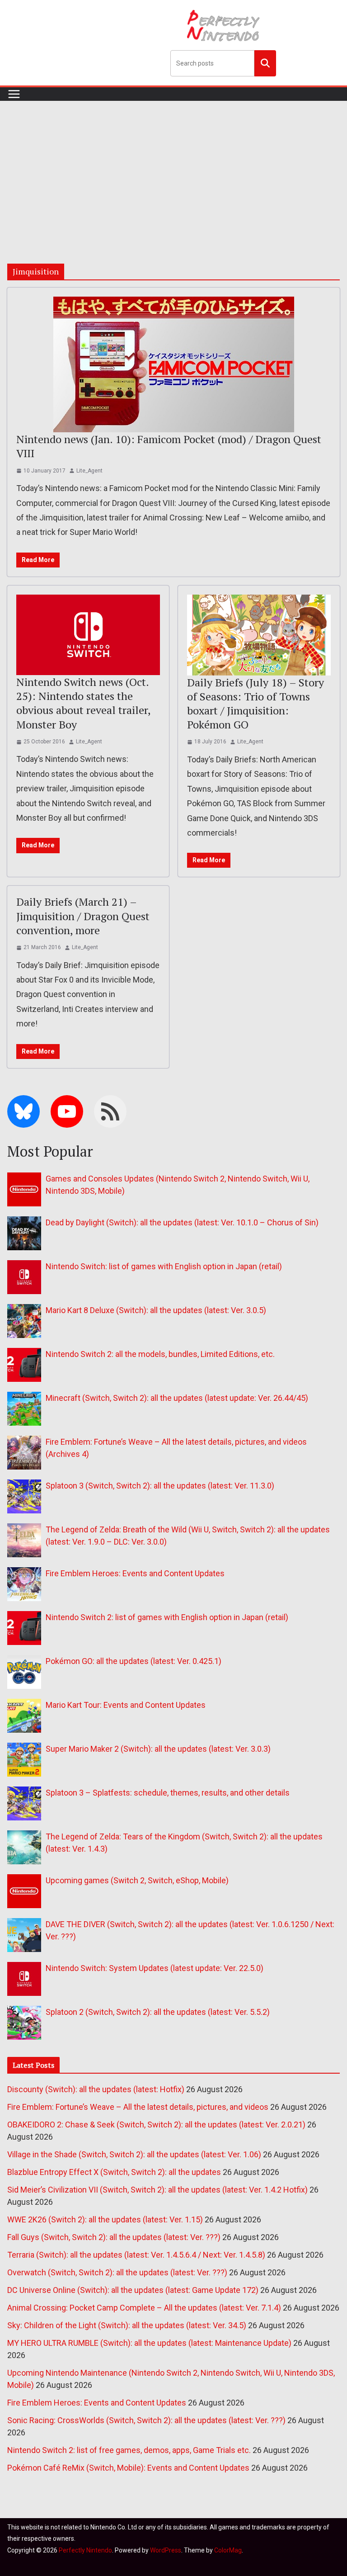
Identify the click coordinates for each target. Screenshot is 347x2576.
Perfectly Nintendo (85, 2550)
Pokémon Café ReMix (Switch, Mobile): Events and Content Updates (128, 2468)
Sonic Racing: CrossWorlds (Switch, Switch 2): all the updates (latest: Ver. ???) (146, 2420)
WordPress (166, 2550)
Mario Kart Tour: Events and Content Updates (126, 1705)
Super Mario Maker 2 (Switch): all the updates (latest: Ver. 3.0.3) (158, 1749)
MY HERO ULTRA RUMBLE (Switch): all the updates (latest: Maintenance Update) (149, 2343)
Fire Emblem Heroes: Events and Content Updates (135, 1573)
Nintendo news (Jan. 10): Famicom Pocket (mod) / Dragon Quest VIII (169, 446)
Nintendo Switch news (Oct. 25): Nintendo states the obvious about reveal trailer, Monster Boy (83, 703)
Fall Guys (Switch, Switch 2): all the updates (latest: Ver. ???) (114, 2237)
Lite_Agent (89, 471)
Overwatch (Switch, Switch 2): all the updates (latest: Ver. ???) (117, 2272)
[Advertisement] (173, 169)
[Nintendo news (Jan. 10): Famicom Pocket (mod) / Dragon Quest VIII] (173, 364)
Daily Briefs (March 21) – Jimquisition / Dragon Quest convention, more (83, 916)
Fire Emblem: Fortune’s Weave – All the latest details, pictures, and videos (138, 2107)
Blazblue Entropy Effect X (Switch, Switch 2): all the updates (114, 2172)
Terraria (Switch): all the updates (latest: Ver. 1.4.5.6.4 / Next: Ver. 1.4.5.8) (136, 2255)
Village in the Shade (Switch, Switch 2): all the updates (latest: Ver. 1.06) (134, 2154)
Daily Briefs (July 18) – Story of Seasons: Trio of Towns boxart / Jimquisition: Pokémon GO (256, 704)
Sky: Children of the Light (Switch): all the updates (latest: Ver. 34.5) (127, 2325)
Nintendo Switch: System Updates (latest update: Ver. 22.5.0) (155, 1968)
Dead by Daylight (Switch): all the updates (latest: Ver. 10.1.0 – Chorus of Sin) (182, 1222)
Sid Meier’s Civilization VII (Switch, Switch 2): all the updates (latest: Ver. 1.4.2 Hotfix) (157, 2190)
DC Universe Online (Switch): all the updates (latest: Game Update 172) (133, 2290)
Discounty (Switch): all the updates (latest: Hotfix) (96, 2089)
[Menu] (14, 94)
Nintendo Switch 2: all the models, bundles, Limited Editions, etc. (160, 1354)
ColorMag (228, 2550)
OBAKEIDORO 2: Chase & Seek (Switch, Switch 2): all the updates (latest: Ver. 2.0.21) (156, 2125)
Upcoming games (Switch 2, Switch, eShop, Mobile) (137, 1880)
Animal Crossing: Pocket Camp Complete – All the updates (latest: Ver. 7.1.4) (144, 2308)
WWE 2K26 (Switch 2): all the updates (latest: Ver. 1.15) (105, 2219)
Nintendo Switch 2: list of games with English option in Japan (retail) (167, 1617)
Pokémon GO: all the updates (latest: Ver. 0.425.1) (134, 1661)
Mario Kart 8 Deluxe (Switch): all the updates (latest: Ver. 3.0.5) (156, 1310)
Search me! (265, 63)
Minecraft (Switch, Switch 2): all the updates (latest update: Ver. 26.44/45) (177, 1398)
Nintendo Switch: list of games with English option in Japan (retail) (164, 1266)
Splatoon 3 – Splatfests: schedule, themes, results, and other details (168, 1793)
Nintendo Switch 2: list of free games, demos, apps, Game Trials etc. (129, 2450)
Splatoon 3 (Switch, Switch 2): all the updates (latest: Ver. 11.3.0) (160, 1486)
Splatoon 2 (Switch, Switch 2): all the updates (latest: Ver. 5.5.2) (158, 2012)
